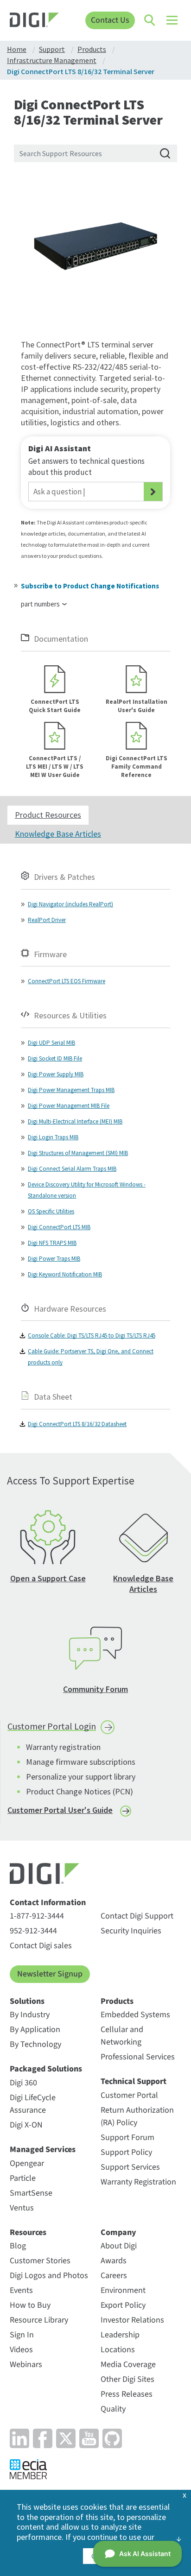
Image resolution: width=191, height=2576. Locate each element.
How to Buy (30, 2305)
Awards (114, 2261)
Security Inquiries (131, 1931)
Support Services (130, 2167)
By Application (35, 2030)
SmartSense (31, 2193)
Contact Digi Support (137, 1916)
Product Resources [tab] (48, 815)
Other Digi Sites (127, 2379)
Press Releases (127, 2394)
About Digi (119, 2246)
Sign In (22, 2335)
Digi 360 (23, 2083)
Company (118, 2233)
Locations (118, 2350)
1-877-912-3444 (37, 1916)
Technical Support (134, 2082)
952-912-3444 (33, 1931)
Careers (114, 2276)
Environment (123, 2290)
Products (117, 2001)
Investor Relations (132, 2320)
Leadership (120, 2335)
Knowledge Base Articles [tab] (58, 834)
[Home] (34, 21)
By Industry (30, 2015)
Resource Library (39, 2320)
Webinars (26, 2364)
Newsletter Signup (50, 1974)
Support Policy (126, 2152)
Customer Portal (129, 2095)
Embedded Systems (135, 2015)
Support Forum (127, 2137)
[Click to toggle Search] (150, 20)
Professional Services (138, 2057)
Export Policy (123, 2305)
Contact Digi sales (41, 1946)
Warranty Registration (138, 2182)
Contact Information (48, 1903)
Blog (18, 2246)
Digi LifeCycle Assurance (33, 2104)
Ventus (22, 2208)
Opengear (27, 2163)
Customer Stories (40, 2261)
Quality (113, 2409)
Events (21, 2290)
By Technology (35, 2044)
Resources (28, 2233)
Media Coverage (128, 2364)
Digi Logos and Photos (49, 2276)
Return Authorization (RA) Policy (137, 2116)
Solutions (27, 2001)
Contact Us (110, 20)
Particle (23, 2178)
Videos (21, 2350)
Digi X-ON (26, 2125)
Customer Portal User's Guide (60, 1810)
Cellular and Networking (122, 2036)
